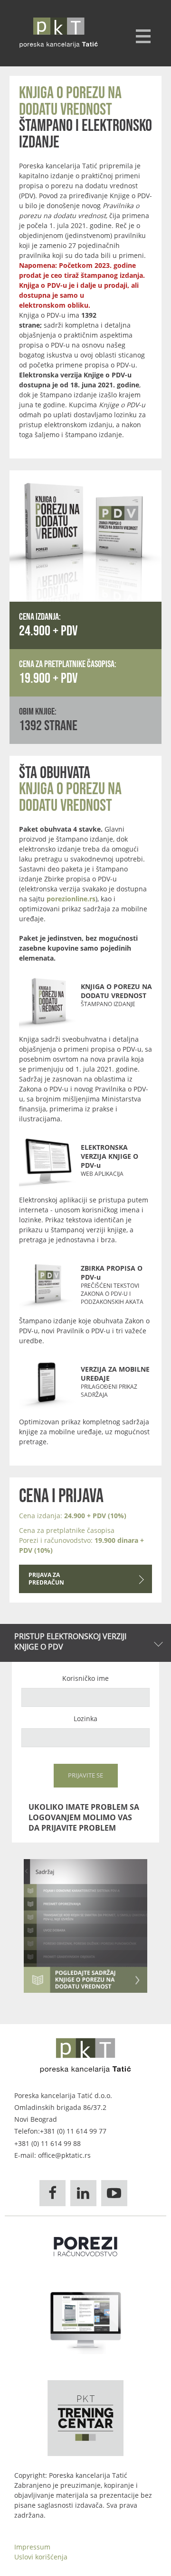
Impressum (32, 2547)
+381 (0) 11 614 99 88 (47, 2143)
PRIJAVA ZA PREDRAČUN (46, 1579)
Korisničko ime (85, 1678)
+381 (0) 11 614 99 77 (73, 2131)
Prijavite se (85, 1775)
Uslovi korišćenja (41, 2557)
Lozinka (85, 1719)
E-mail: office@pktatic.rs (52, 2155)
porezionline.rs (71, 899)
